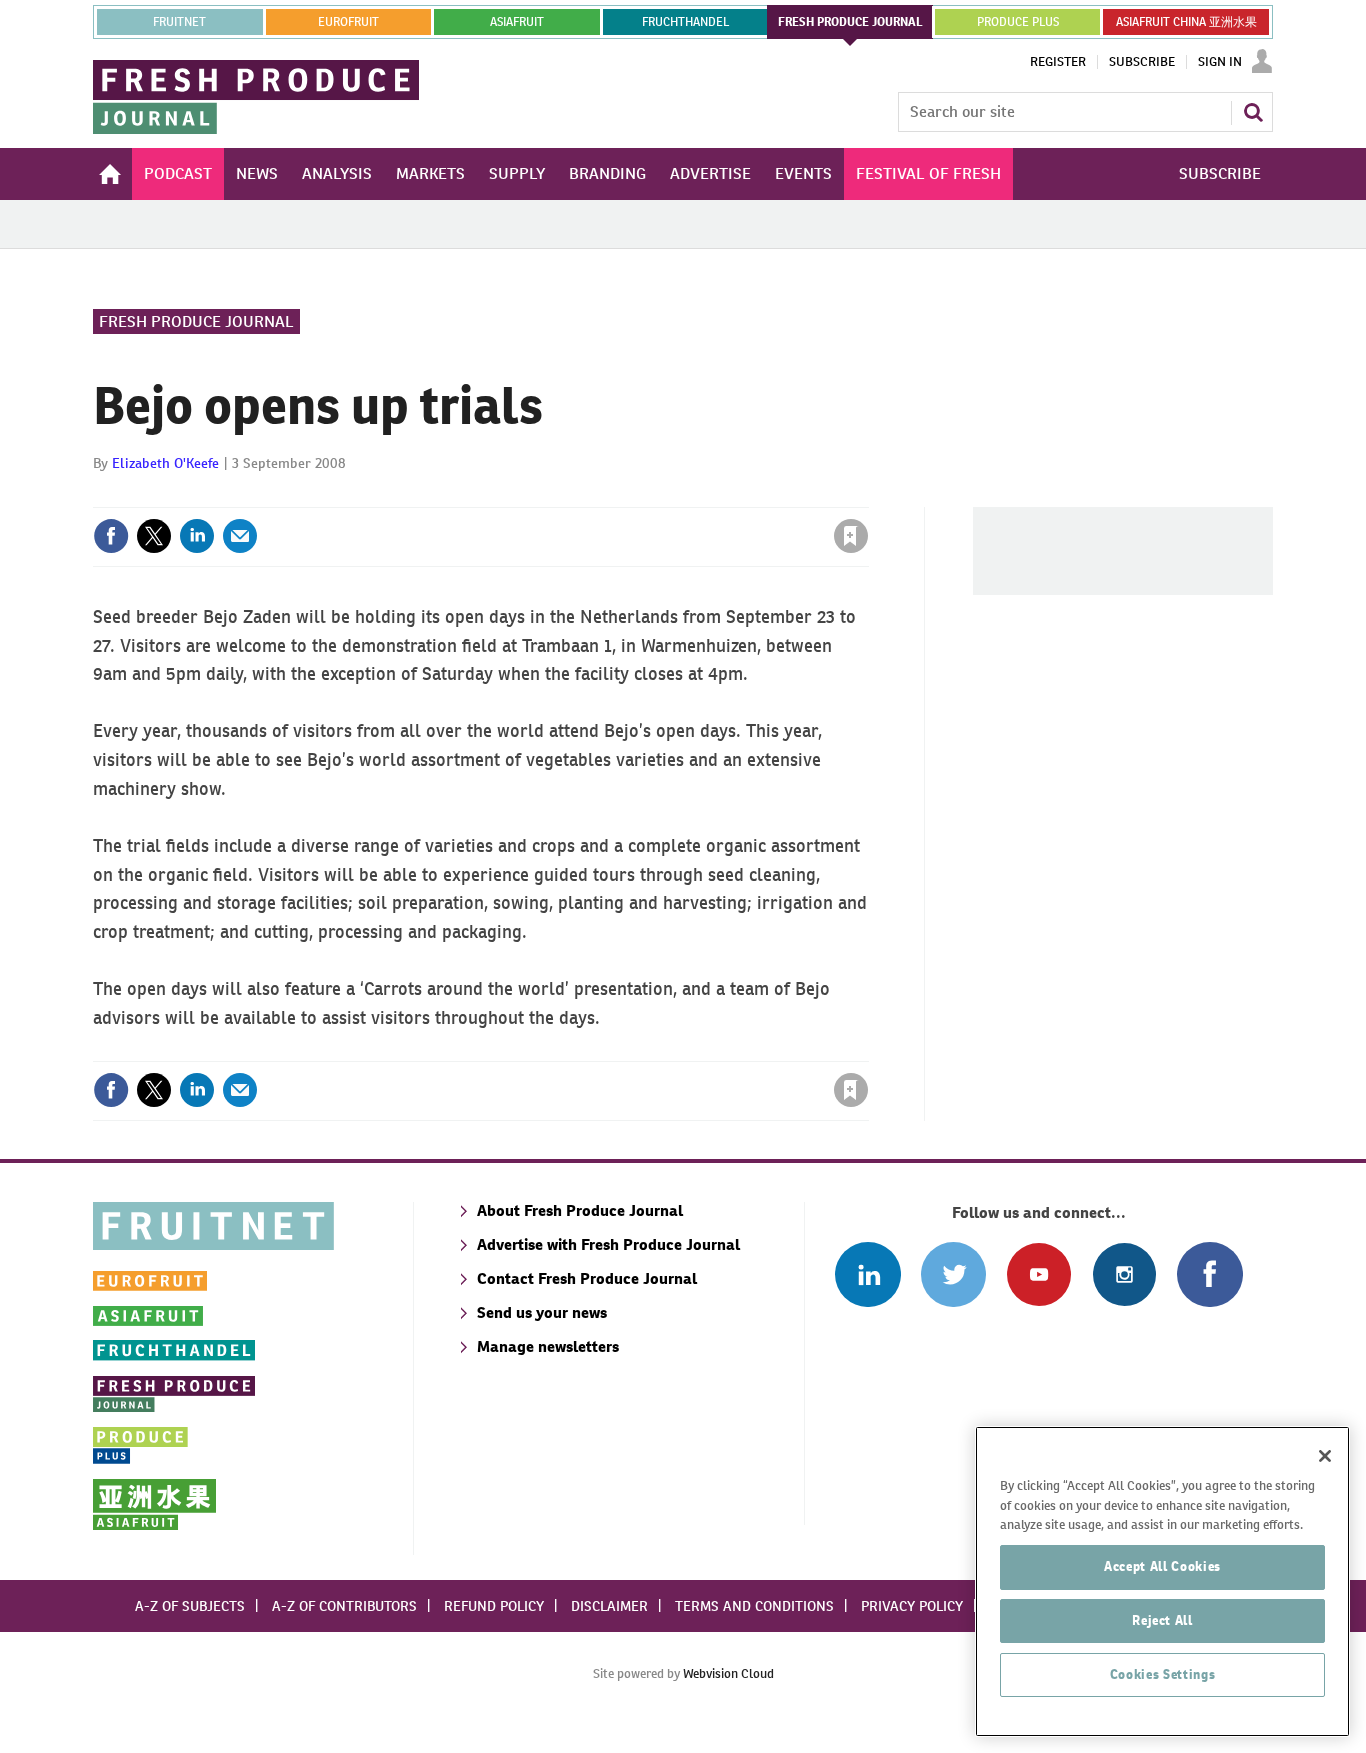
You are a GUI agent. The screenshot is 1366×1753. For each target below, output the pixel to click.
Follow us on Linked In (867, 1274)
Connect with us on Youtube (1038, 1274)
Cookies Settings (1163, 1674)
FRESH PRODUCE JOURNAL (850, 22)
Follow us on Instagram (1124, 1274)
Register (1058, 62)
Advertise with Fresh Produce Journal (608, 1244)
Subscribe (1142, 62)
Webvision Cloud (728, 1673)
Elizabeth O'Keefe (165, 463)
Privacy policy (912, 1606)
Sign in (613, 495)
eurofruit (348, 22)
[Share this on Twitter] (154, 536)
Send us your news (542, 1312)
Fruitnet (179, 22)
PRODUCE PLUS (1018, 22)
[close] (867, 495)
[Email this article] (240, 536)
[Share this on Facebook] (111, 536)
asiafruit (517, 22)
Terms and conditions (754, 1606)
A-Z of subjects (190, 1606)
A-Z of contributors (344, 1606)
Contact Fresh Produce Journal (587, 1278)
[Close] (1325, 1456)
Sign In (1220, 62)
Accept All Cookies (1162, 1566)
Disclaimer (609, 1606)
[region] (1162, 1581)
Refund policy (494, 1606)
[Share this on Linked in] (197, 536)
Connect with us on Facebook (1209, 1274)
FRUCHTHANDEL (685, 22)
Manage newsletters (548, 1346)
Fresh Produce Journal (196, 321)
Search (1253, 112)
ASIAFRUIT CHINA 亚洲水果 (1186, 22)
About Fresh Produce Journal (580, 1210)
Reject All (1162, 1620)
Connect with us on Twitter (953, 1274)
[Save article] (851, 536)
